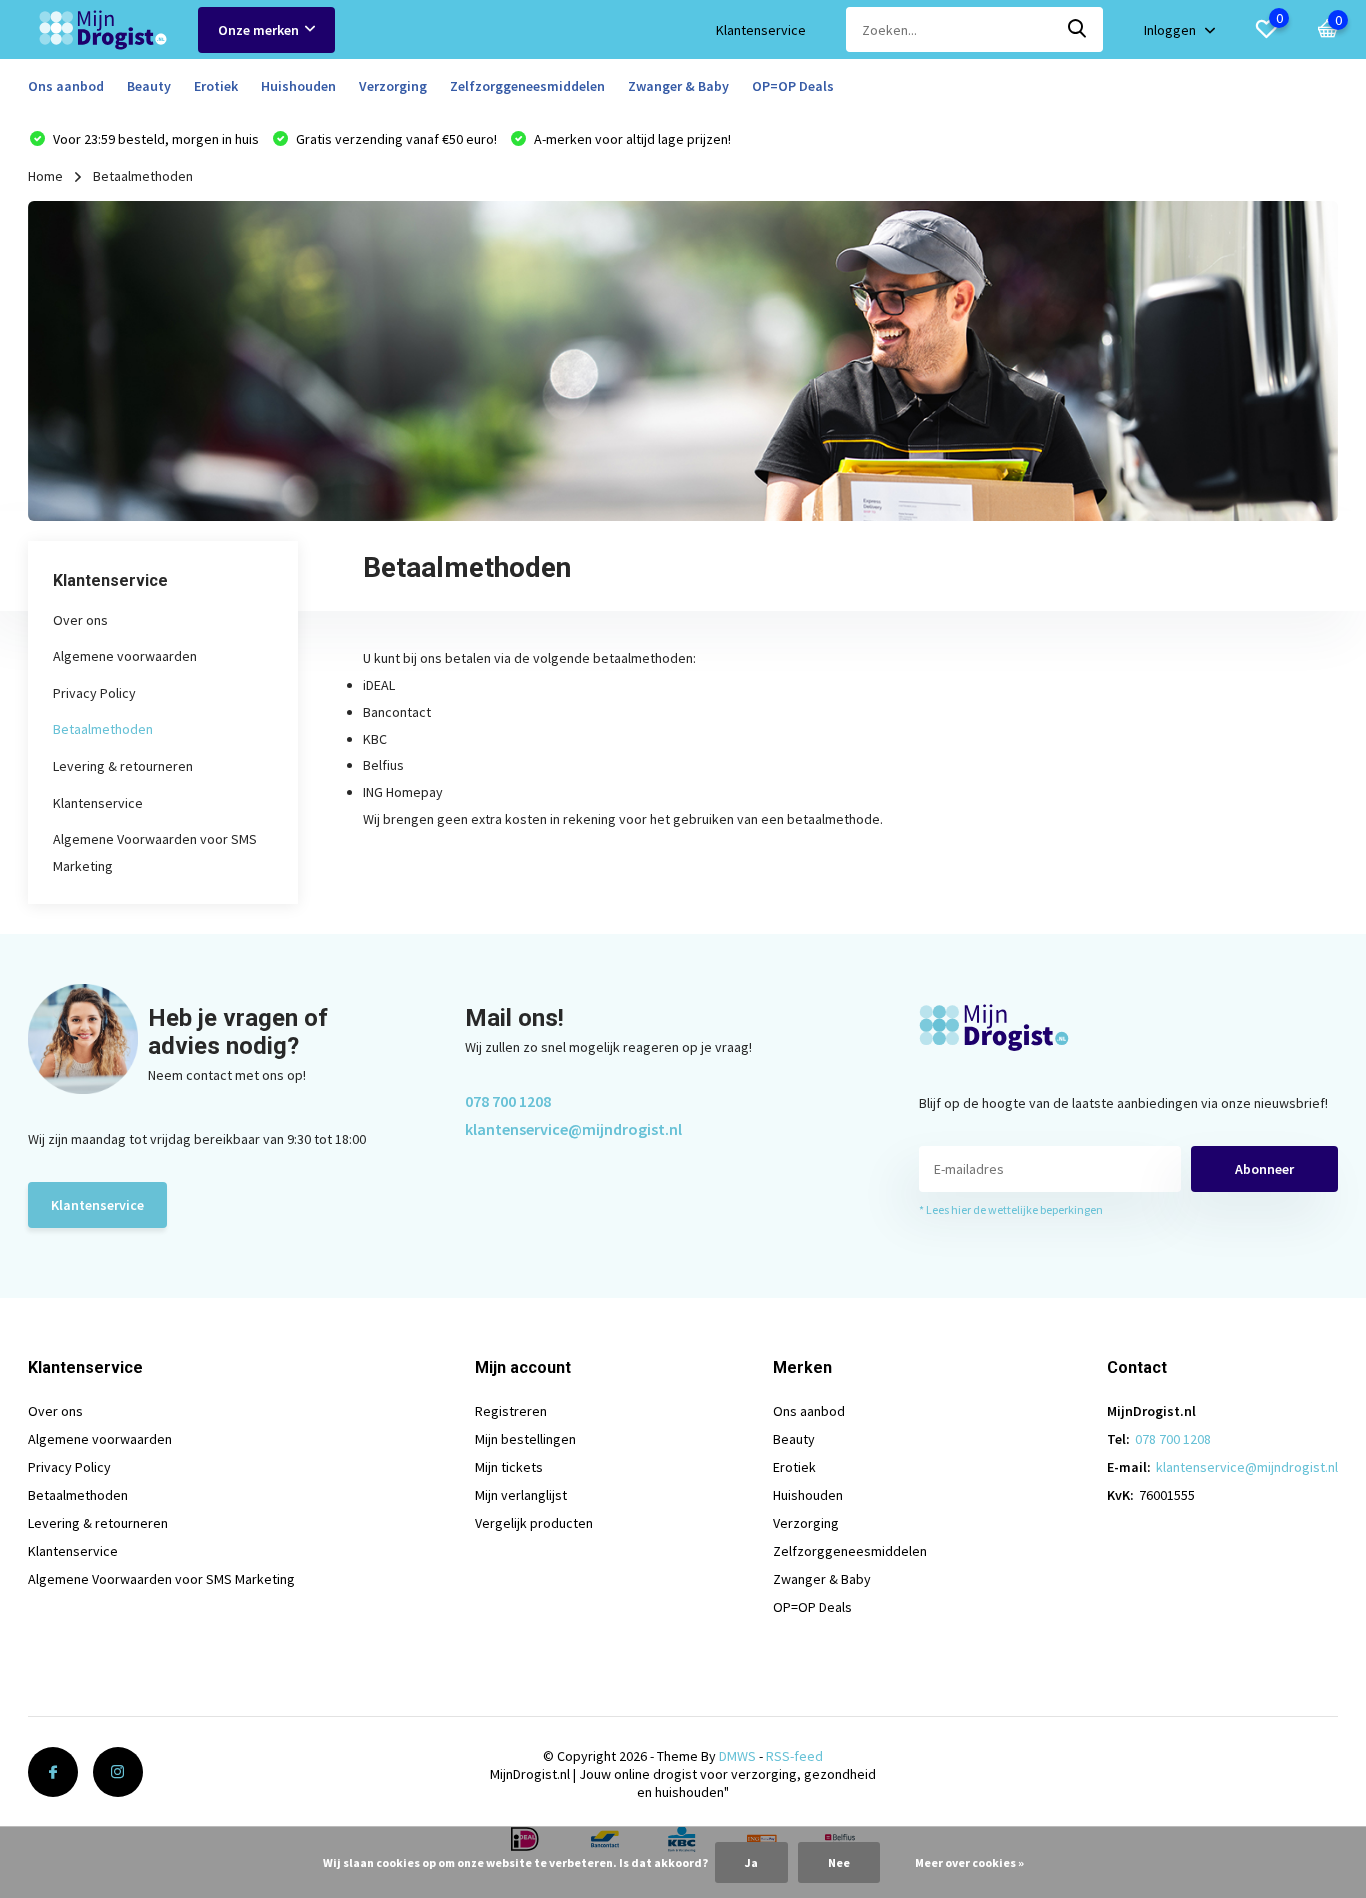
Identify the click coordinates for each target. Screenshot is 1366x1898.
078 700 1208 (508, 1101)
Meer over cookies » (969, 1862)
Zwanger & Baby (678, 86)
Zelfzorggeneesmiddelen (527, 86)
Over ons (80, 620)
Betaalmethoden (103, 729)
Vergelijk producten (534, 1523)
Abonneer (1264, 1169)
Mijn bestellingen (525, 1439)
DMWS (737, 1756)
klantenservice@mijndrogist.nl (573, 1129)
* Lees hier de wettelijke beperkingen (1011, 1209)
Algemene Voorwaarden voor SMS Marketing (161, 1579)
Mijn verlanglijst (521, 1495)
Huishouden (298, 86)
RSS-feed (794, 1756)
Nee (839, 1862)
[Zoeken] (1078, 29)
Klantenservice (761, 30)
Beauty (149, 86)
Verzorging (393, 86)
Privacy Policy (94, 693)
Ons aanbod (66, 86)
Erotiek (216, 86)
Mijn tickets (509, 1467)
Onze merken (258, 30)
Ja (751, 1862)
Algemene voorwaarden (125, 656)
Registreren (511, 1411)
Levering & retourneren (123, 766)
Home (45, 176)
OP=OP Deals (793, 86)
